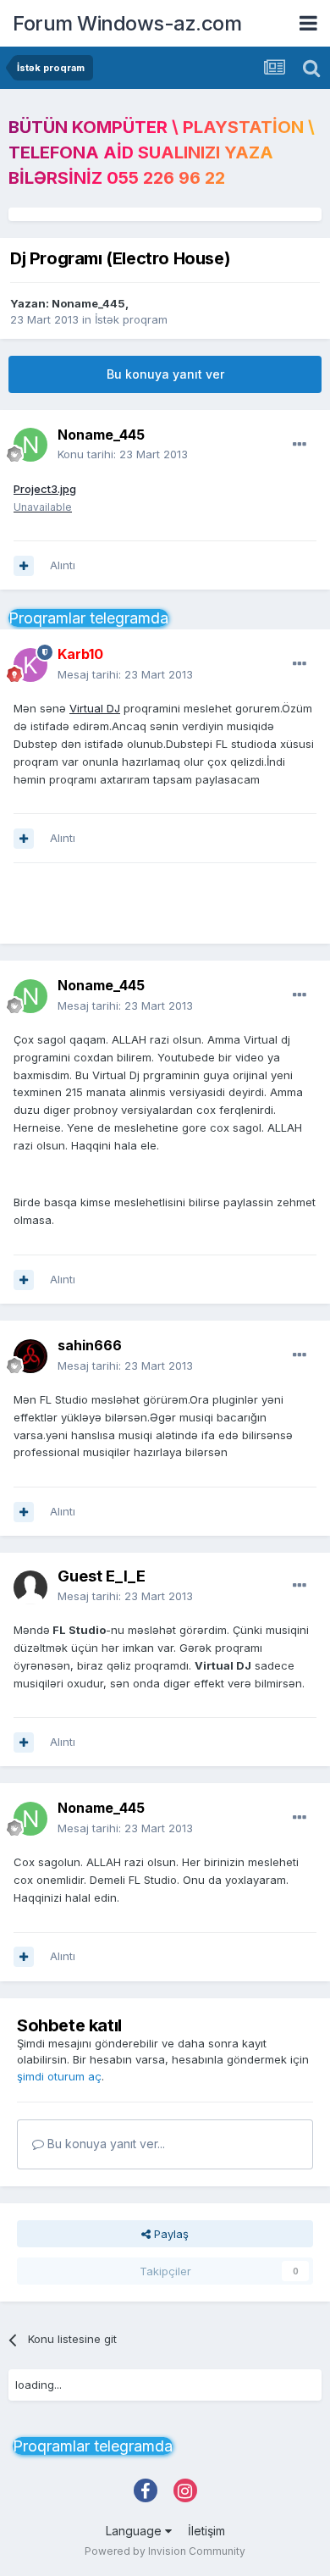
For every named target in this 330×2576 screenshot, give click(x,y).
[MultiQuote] (24, 566)
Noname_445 (88, 303)
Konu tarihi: (123, 454)
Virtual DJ (95, 708)
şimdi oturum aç (59, 2076)
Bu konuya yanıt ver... (104, 2144)
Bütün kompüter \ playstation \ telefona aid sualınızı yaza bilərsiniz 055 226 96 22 (162, 152)
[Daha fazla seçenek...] (300, 445)
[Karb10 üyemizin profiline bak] (30, 665)
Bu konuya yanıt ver (165, 374)
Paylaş (170, 2234)
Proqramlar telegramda (88, 618)
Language (135, 2531)
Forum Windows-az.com (127, 23)
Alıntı (63, 565)
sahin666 (90, 1345)
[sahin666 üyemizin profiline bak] (30, 1356)
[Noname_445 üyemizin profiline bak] (30, 445)
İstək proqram (131, 319)
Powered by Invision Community (165, 2551)
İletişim (206, 2531)
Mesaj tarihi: (125, 674)
